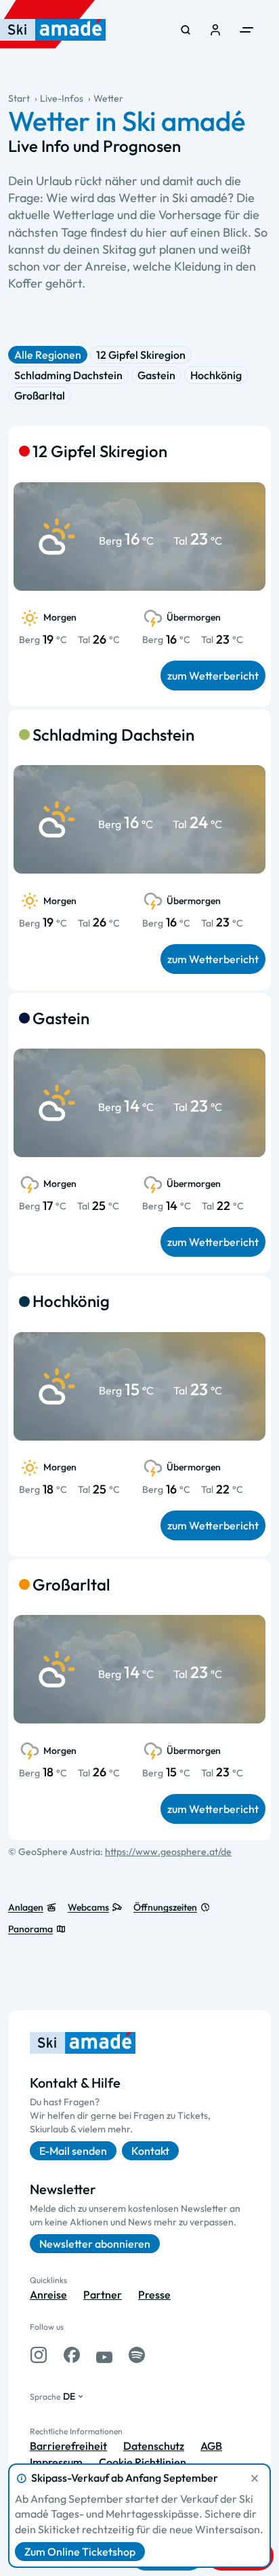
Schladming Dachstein (68, 375)
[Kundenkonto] (215, 30)
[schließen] (255, 2478)
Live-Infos (62, 98)
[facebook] (72, 2355)
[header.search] (186, 30)
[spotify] (137, 2355)
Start (19, 98)
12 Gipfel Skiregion (141, 355)
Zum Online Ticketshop (80, 2552)
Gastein (156, 375)
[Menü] (246, 30)
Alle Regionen (48, 355)
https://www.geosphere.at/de (168, 1852)
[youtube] (104, 2355)
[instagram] (39, 2355)
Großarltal (40, 395)
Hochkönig (216, 375)
